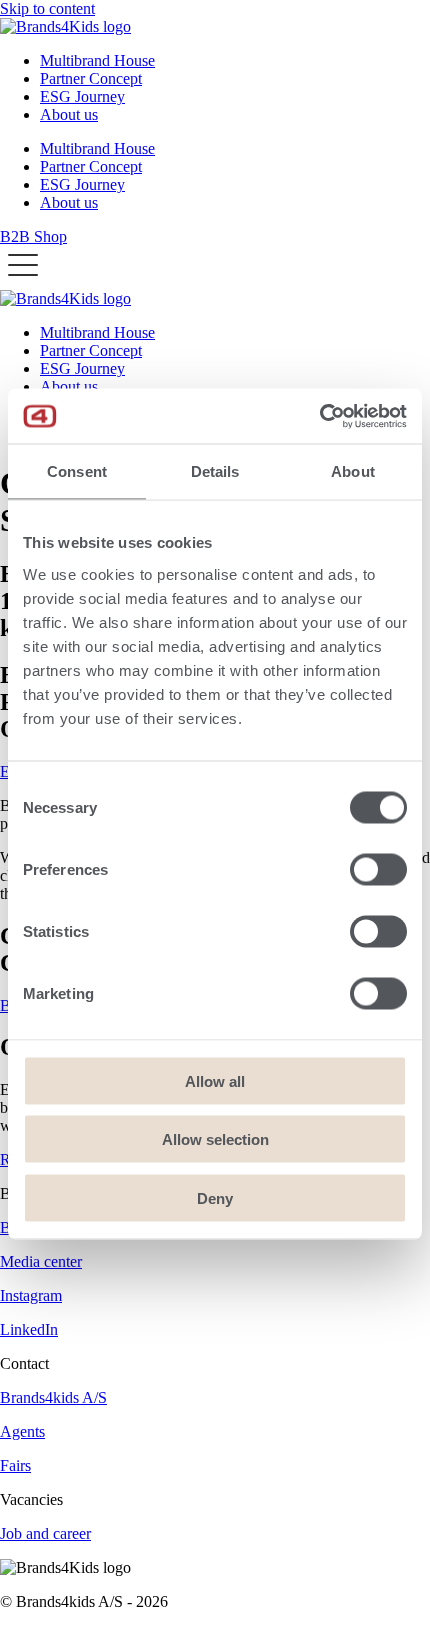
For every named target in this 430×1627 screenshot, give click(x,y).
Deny (215, 1197)
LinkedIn (29, 1329)
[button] (23, 266)
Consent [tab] (77, 471)
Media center (41, 1261)
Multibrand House (97, 60)
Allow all (215, 1080)
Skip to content (47, 8)
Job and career (45, 1533)
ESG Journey (82, 96)
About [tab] (353, 471)
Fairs (15, 1465)
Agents (22, 1431)
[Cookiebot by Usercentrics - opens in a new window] (319, 416)
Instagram (31, 1295)
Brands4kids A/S (53, 1397)
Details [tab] (215, 471)
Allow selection (215, 1139)
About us (69, 114)
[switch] (378, 869)
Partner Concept (91, 78)
